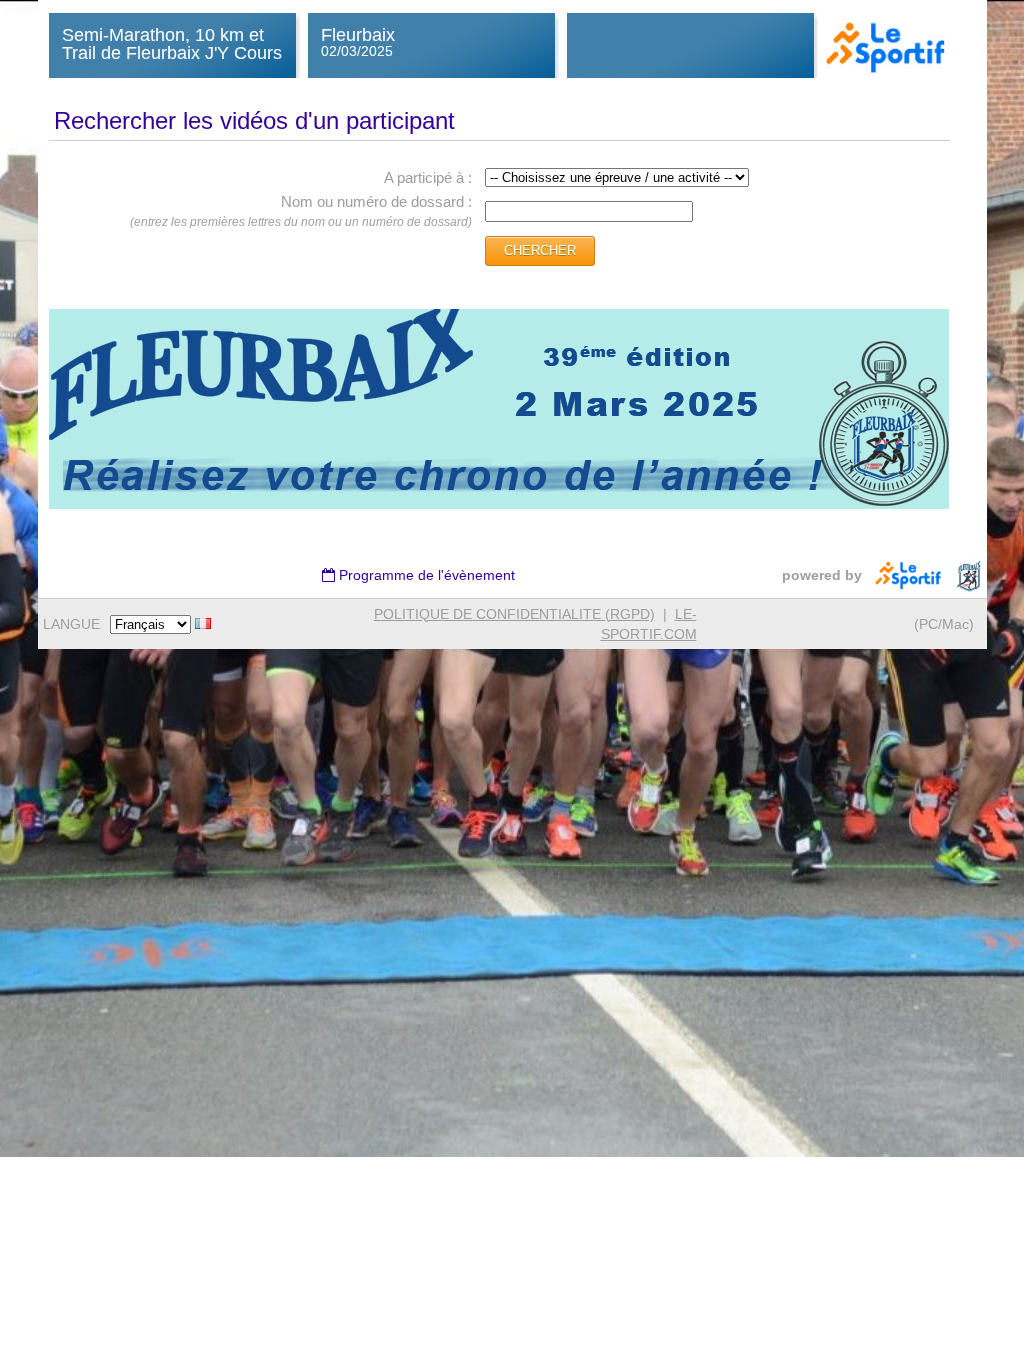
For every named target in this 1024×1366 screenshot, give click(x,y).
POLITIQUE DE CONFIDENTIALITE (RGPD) (514, 614)
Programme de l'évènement (425, 575)
